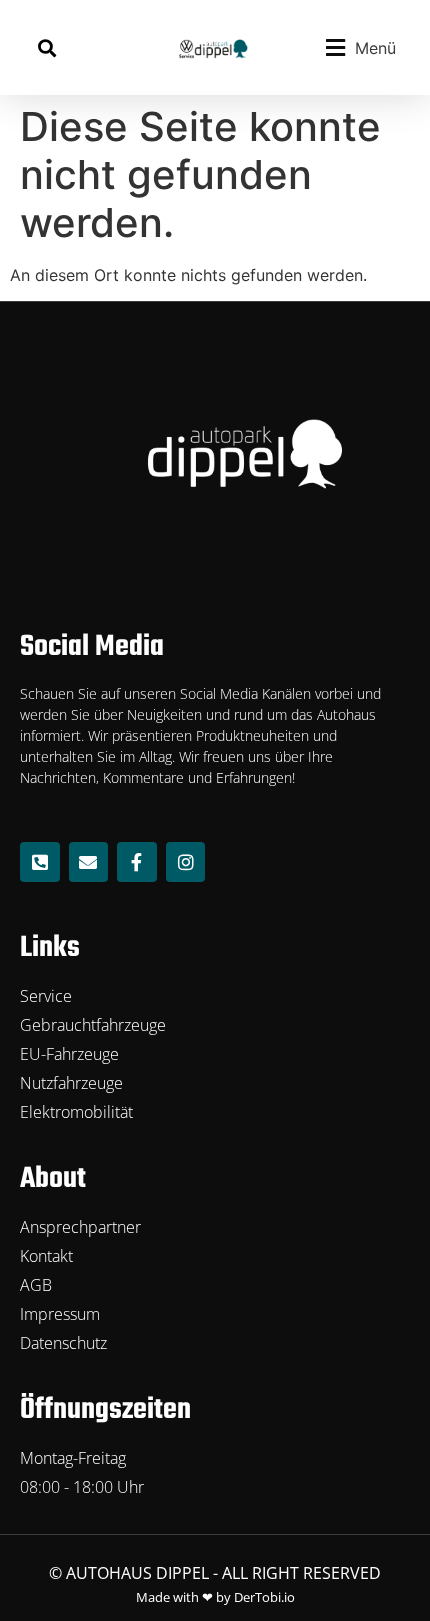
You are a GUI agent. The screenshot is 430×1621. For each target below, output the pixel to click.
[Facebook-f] (137, 862)
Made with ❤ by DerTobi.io (215, 1597)
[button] (46, 47)
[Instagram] (186, 862)
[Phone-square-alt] (40, 862)
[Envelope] (89, 862)
